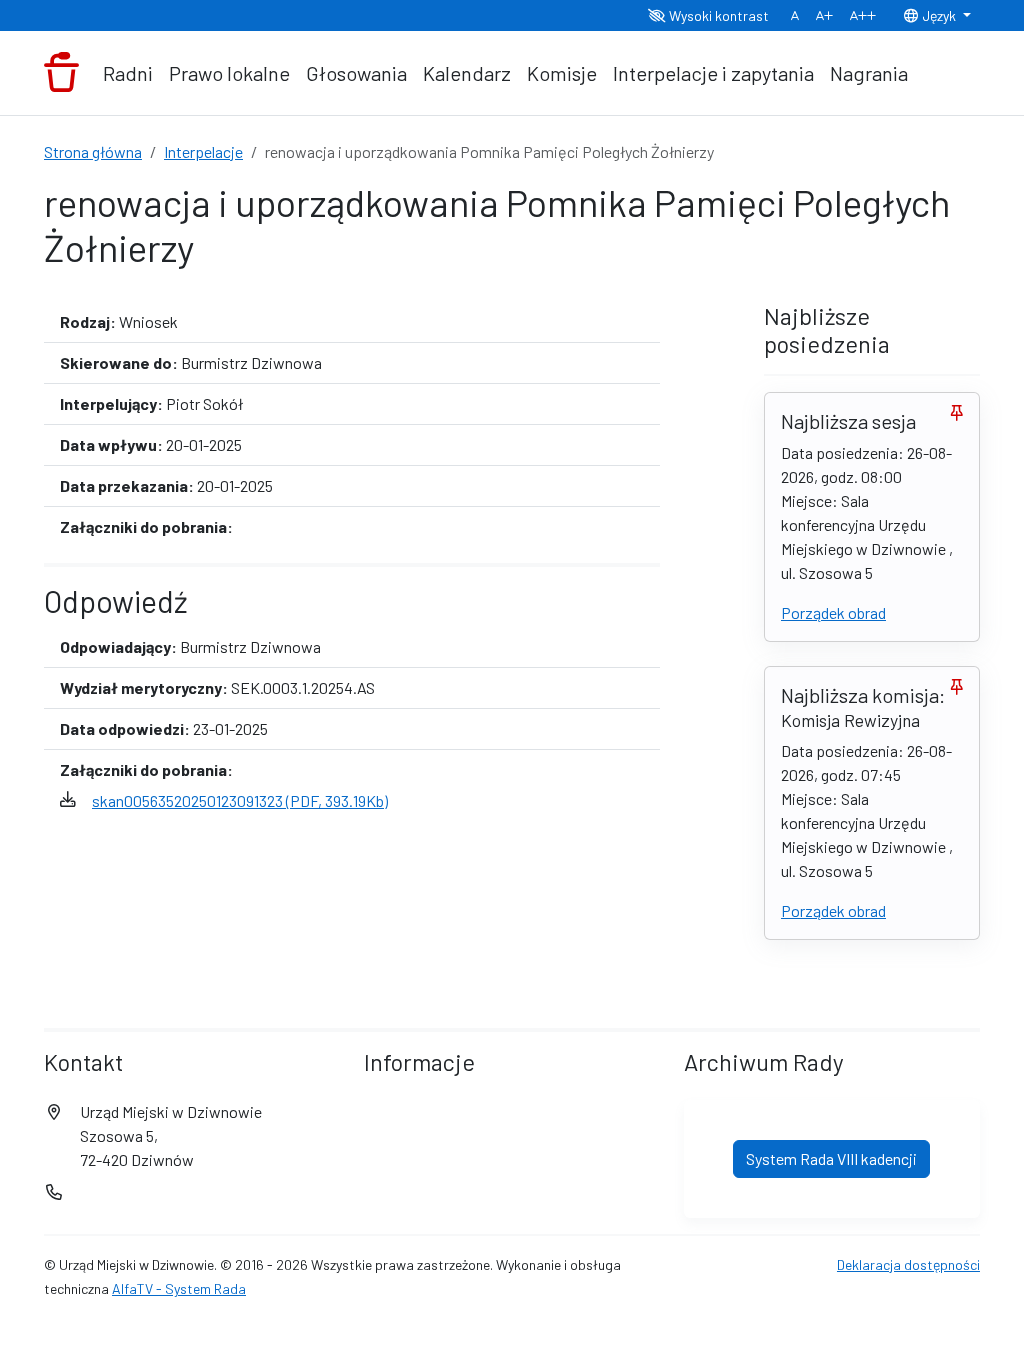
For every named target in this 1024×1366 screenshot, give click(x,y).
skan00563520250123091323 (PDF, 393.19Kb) (240, 800)
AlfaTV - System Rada (179, 1288)
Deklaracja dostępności (908, 1264)
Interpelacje (203, 151)
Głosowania (356, 73)
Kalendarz (467, 73)
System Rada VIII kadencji (831, 1158)
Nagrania (869, 73)
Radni (128, 73)
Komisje (562, 73)
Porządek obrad (833, 612)
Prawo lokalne (229, 73)
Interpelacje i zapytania (713, 73)
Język (939, 15)
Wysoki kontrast (717, 15)
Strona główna (93, 151)
